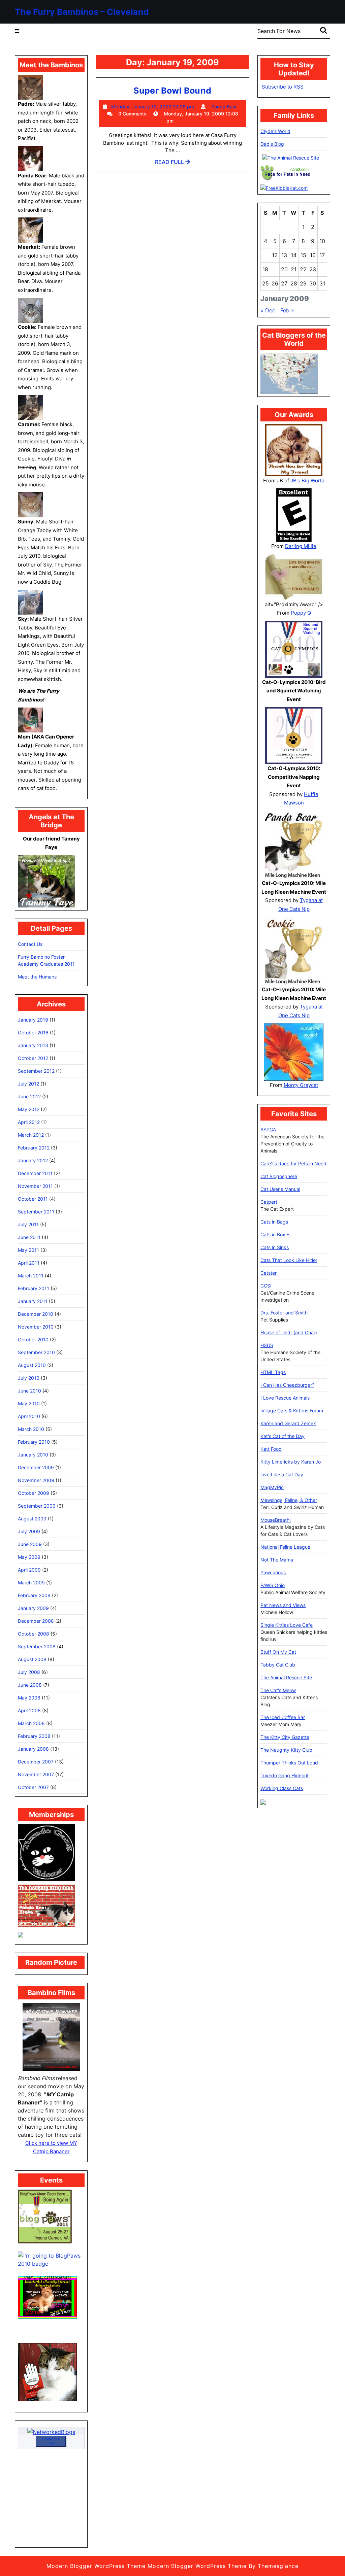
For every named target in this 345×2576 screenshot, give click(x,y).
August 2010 (32, 1365)
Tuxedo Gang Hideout (285, 1775)
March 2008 (31, 1723)
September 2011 (36, 1212)
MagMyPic (272, 1487)
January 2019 (33, 1020)
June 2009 (30, 1544)
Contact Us (30, 944)
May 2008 (29, 1698)
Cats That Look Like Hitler (289, 1260)
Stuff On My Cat (278, 1652)
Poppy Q (301, 613)
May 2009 (29, 1557)
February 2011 (34, 1288)
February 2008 (34, 1736)
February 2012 (34, 1148)
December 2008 (36, 1621)
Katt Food (271, 1449)
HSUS (267, 1345)
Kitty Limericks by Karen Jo (291, 1462)
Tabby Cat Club (278, 1665)
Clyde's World (275, 131)
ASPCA (268, 1129)
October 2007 (33, 1787)
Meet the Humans (37, 977)
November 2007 (36, 1774)
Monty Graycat (301, 1085)
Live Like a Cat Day (282, 1474)
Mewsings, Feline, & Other (289, 1500)
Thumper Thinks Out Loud (289, 1763)
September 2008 (37, 1646)
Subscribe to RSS (283, 87)
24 (322, 269)
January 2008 (33, 1749)
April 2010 (29, 1416)
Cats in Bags (274, 1222)
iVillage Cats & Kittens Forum (292, 1411)
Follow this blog (51, 2441)
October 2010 (33, 1339)
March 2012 (31, 1135)
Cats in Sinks (275, 1247)
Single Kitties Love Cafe (287, 1625)
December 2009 (36, 1467)
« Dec (268, 310)
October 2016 (33, 1033)
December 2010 (36, 1314)
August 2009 (32, 1519)
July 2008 (29, 1672)
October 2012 (33, 1058)
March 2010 (31, 1429)
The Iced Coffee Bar (283, 1717)
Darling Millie (301, 546)
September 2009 (37, 1506)
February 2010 (34, 1442)
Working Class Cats (282, 1788)
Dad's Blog (272, 144)
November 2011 (35, 1186)
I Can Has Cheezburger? (287, 1385)
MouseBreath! (276, 1520)
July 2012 (28, 1084)
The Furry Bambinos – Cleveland (82, 12)
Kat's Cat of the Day (283, 1436)
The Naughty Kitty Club (286, 1750)
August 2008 (32, 1659)
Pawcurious (273, 1572)
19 (275, 269)
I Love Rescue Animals (285, 1398)
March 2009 (31, 1583)
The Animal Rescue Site (286, 1677)
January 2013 (33, 1045)
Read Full (172, 164)
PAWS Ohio (273, 1585)
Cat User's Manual (280, 1189)
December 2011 (35, 1173)
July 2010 (29, 1378)
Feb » (287, 310)
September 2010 (36, 1352)
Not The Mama (277, 1560)
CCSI (266, 1286)
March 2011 (31, 1276)
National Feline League (285, 1547)
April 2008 (29, 1710)
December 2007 (36, 1762)
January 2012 (33, 1160)
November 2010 (36, 1327)
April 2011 (29, 1263)
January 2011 (33, 1301)
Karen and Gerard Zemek (288, 1423)
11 (265, 255)
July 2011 (28, 1224)
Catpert (269, 1202)
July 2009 (29, 1531)
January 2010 (33, 1455)
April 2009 (29, 1570)
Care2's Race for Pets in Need (293, 1163)
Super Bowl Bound (172, 91)
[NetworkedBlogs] (51, 2432)
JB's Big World (307, 480)
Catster (269, 1273)
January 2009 (33, 1608)
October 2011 (33, 1199)
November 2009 (36, 1480)
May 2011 (28, 1250)
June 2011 (29, 1237)
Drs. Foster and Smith (284, 1313)
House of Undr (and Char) (289, 1332)
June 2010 (29, 1391)
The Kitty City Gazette (285, 1737)
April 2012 (29, 1122)
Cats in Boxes (275, 1234)
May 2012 (29, 1109)
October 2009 (34, 1493)
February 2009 (34, 1595)
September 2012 (36, 1071)
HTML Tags (273, 1372)
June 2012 (29, 1096)
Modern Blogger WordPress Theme (96, 2566)
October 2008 (34, 1634)
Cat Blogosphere (279, 1176)
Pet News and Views (283, 1605)
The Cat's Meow (278, 1690)
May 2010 (29, 1403)
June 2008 (30, 1685)
